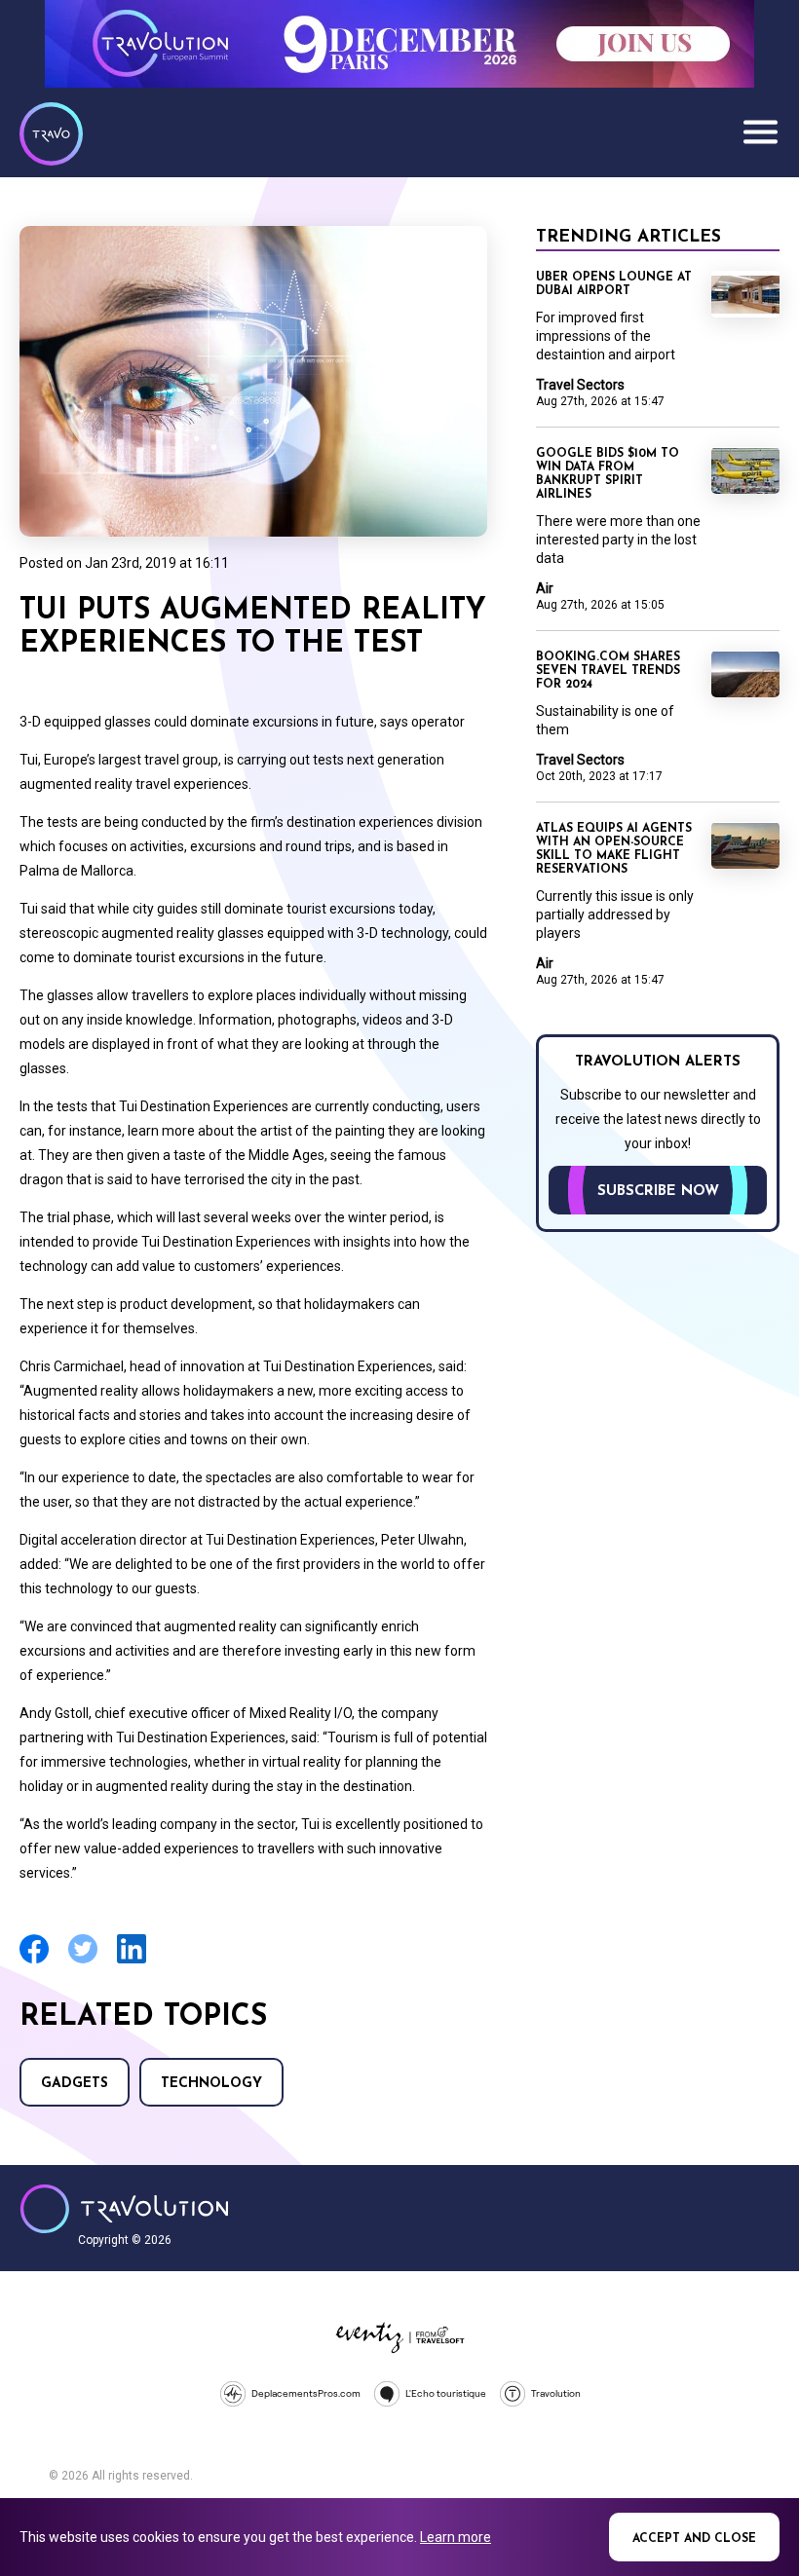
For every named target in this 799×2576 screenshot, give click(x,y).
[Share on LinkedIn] (132, 1961)
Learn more (456, 2537)
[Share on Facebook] (34, 1961)
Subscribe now (658, 1192)
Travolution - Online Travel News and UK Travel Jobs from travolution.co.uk (124, 2209)
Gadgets (75, 2084)
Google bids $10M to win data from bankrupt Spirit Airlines (608, 474)
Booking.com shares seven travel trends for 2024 (608, 671)
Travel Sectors (580, 385)
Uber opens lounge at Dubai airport (614, 284)
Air (545, 588)
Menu (760, 131)
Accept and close (694, 2539)
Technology (211, 2084)
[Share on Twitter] (83, 1961)
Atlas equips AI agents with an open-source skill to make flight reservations (614, 849)
